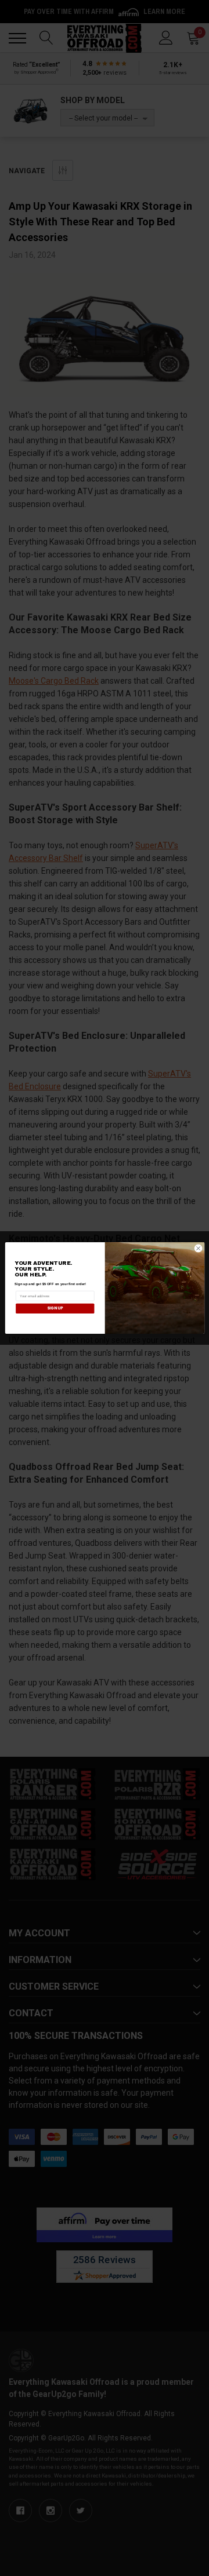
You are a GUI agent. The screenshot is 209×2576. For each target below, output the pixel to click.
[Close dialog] (198, 1248)
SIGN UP (55, 1308)
